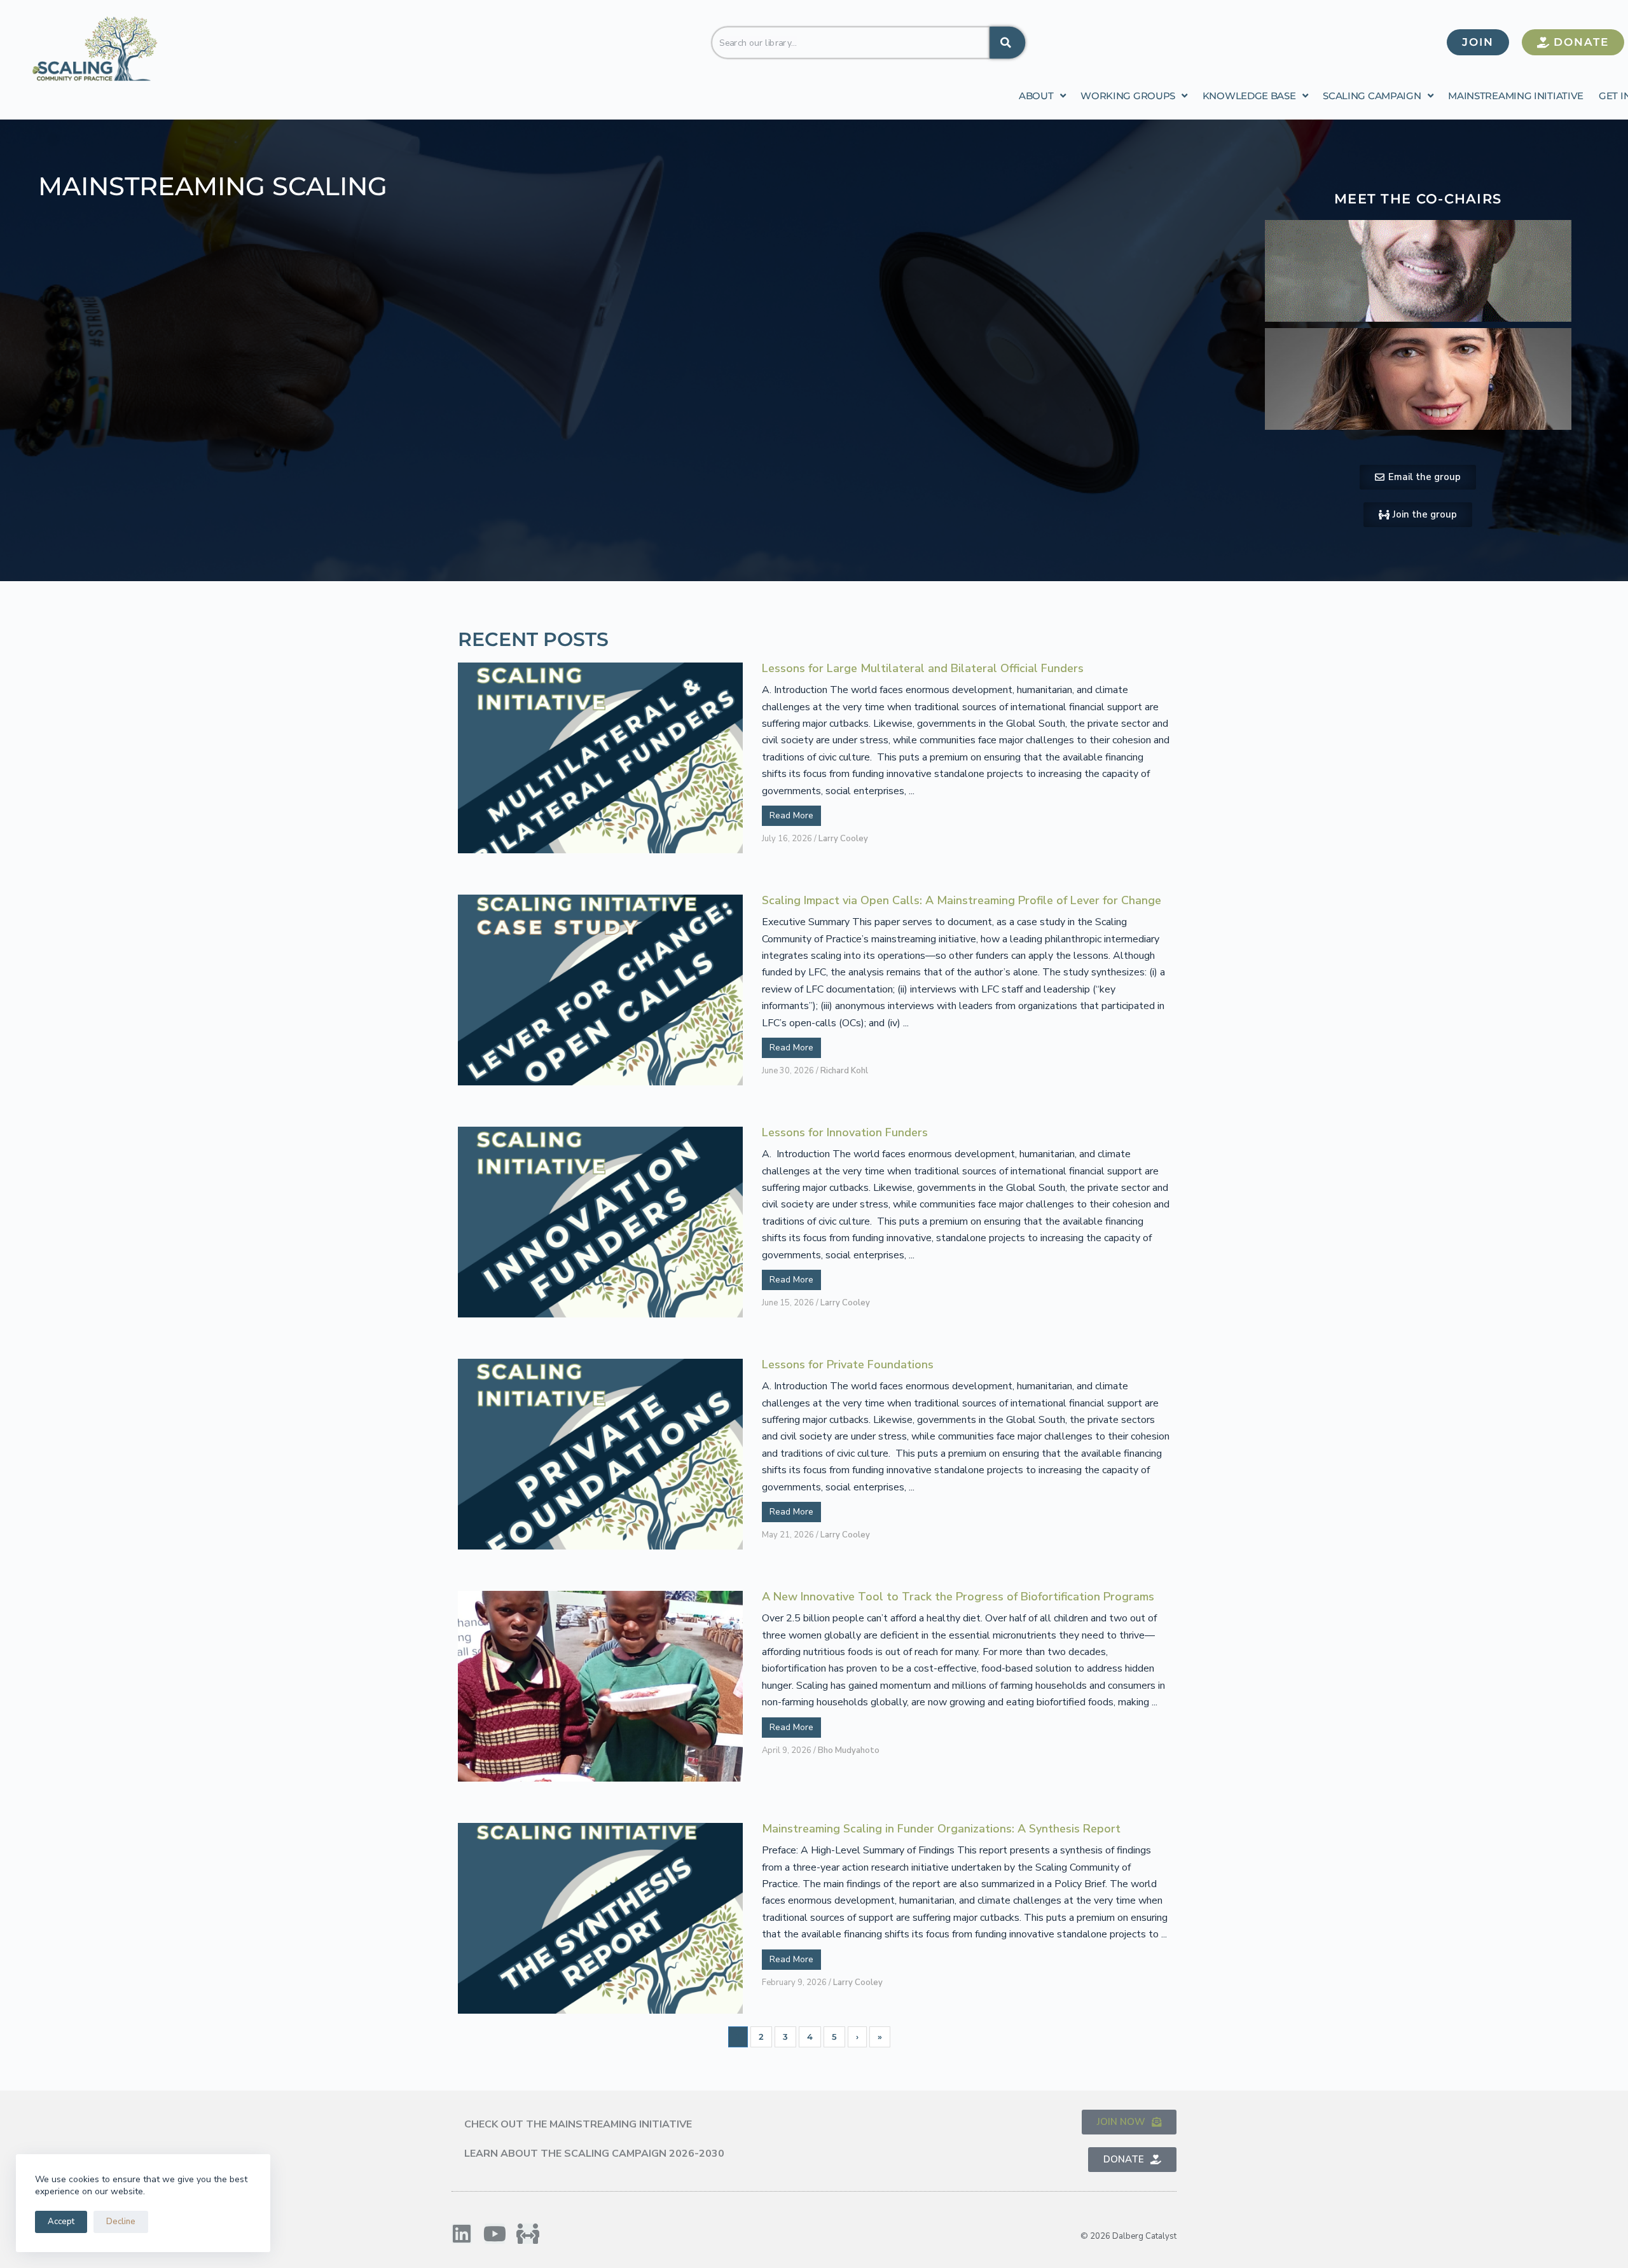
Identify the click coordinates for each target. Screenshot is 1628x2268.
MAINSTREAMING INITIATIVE (1516, 96)
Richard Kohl (844, 1071)
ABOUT (1036, 96)
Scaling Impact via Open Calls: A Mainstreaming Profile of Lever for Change (962, 901)
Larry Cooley (843, 839)
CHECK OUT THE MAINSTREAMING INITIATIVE (578, 2124)
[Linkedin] (462, 2234)
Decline (121, 2222)
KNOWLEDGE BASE (1249, 96)
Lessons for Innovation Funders (845, 1133)
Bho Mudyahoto (849, 1750)
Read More (791, 815)
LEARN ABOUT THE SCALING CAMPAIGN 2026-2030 (594, 2154)
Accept (61, 2222)
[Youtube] (495, 2234)
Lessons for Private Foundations (848, 1365)
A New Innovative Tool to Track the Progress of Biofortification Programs (958, 1597)
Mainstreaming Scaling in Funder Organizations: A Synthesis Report (941, 1829)
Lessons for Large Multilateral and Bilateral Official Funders (923, 669)
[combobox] (850, 42)
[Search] (1007, 42)
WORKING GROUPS (1128, 96)
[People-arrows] (528, 2234)
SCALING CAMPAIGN (1372, 96)
